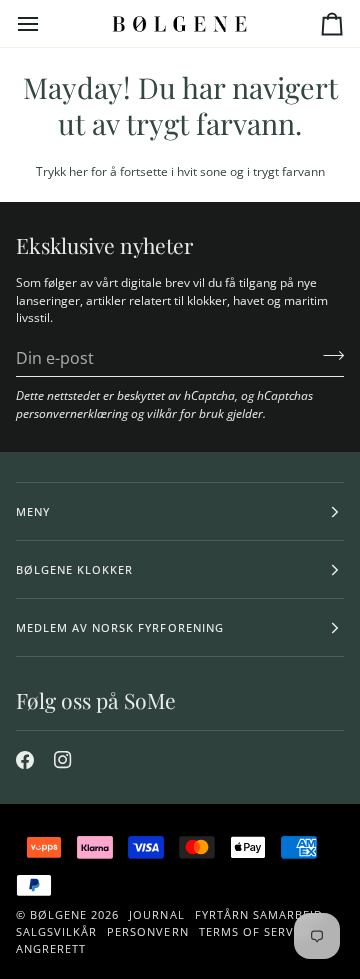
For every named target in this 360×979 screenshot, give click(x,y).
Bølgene (58, 914)
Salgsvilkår (56, 931)
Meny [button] (33, 511)
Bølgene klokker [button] (74, 569)
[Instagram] (63, 760)
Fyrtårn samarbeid (259, 914)
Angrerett (51, 948)
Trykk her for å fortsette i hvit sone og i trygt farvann (180, 171)
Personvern (147, 931)
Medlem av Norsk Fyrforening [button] (120, 627)
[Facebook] (25, 760)
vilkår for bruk (185, 413)
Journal (156, 914)
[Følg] (327, 355)
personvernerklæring (72, 413)
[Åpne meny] (46, 23)
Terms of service (256, 931)
